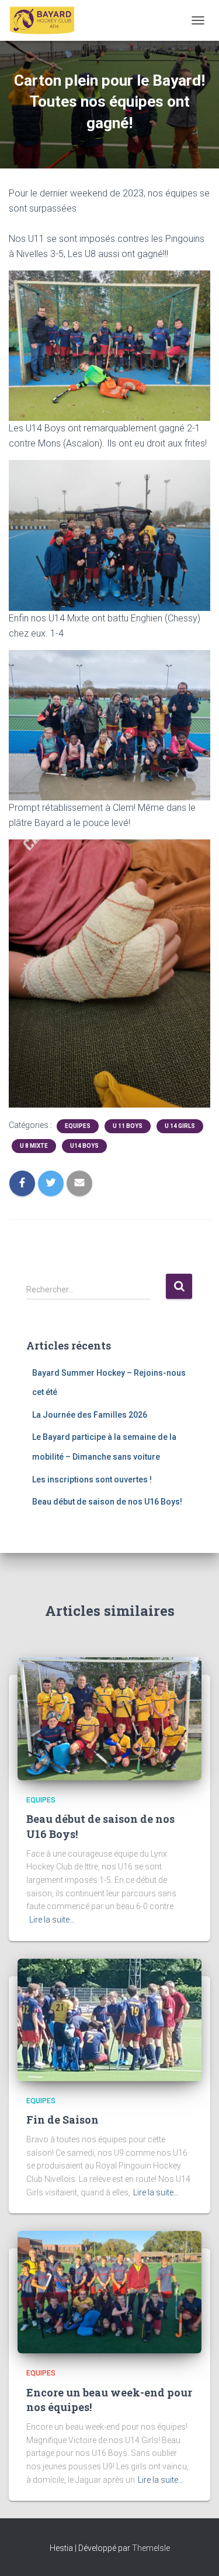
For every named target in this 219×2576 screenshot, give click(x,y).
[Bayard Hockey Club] (47, 20)
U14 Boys (84, 1146)
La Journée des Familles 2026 (90, 1415)
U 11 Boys (128, 1126)
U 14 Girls (180, 1126)
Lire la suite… (52, 1920)
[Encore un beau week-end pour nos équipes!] (109, 2292)
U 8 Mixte (34, 1146)
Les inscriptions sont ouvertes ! (92, 1479)
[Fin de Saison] (109, 2019)
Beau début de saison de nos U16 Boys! (107, 1502)
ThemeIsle (151, 2548)
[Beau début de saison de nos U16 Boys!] (109, 1718)
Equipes (78, 1126)
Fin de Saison (62, 2120)
